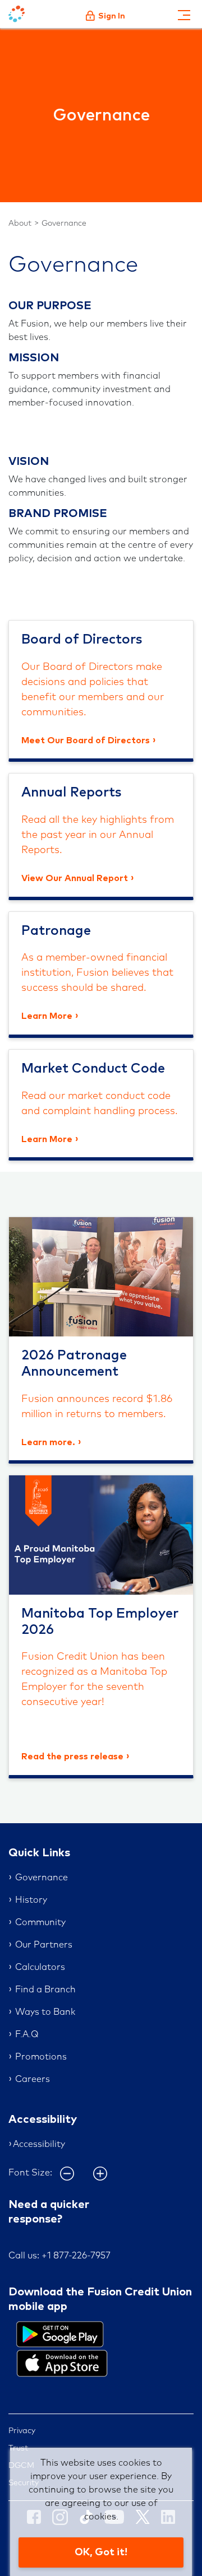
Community (40, 1922)
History (31, 1900)
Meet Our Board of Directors (86, 740)
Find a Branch (45, 1990)
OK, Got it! (101, 2552)
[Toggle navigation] (184, 14)
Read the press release (72, 1757)
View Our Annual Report (75, 878)
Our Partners (44, 1945)
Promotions (41, 2057)
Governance (64, 223)
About (20, 223)
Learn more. (48, 1442)
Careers (33, 2079)
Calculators (40, 1967)
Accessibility (39, 2144)
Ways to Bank (45, 2012)
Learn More (47, 1016)
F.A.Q (27, 2034)
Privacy (22, 2431)
